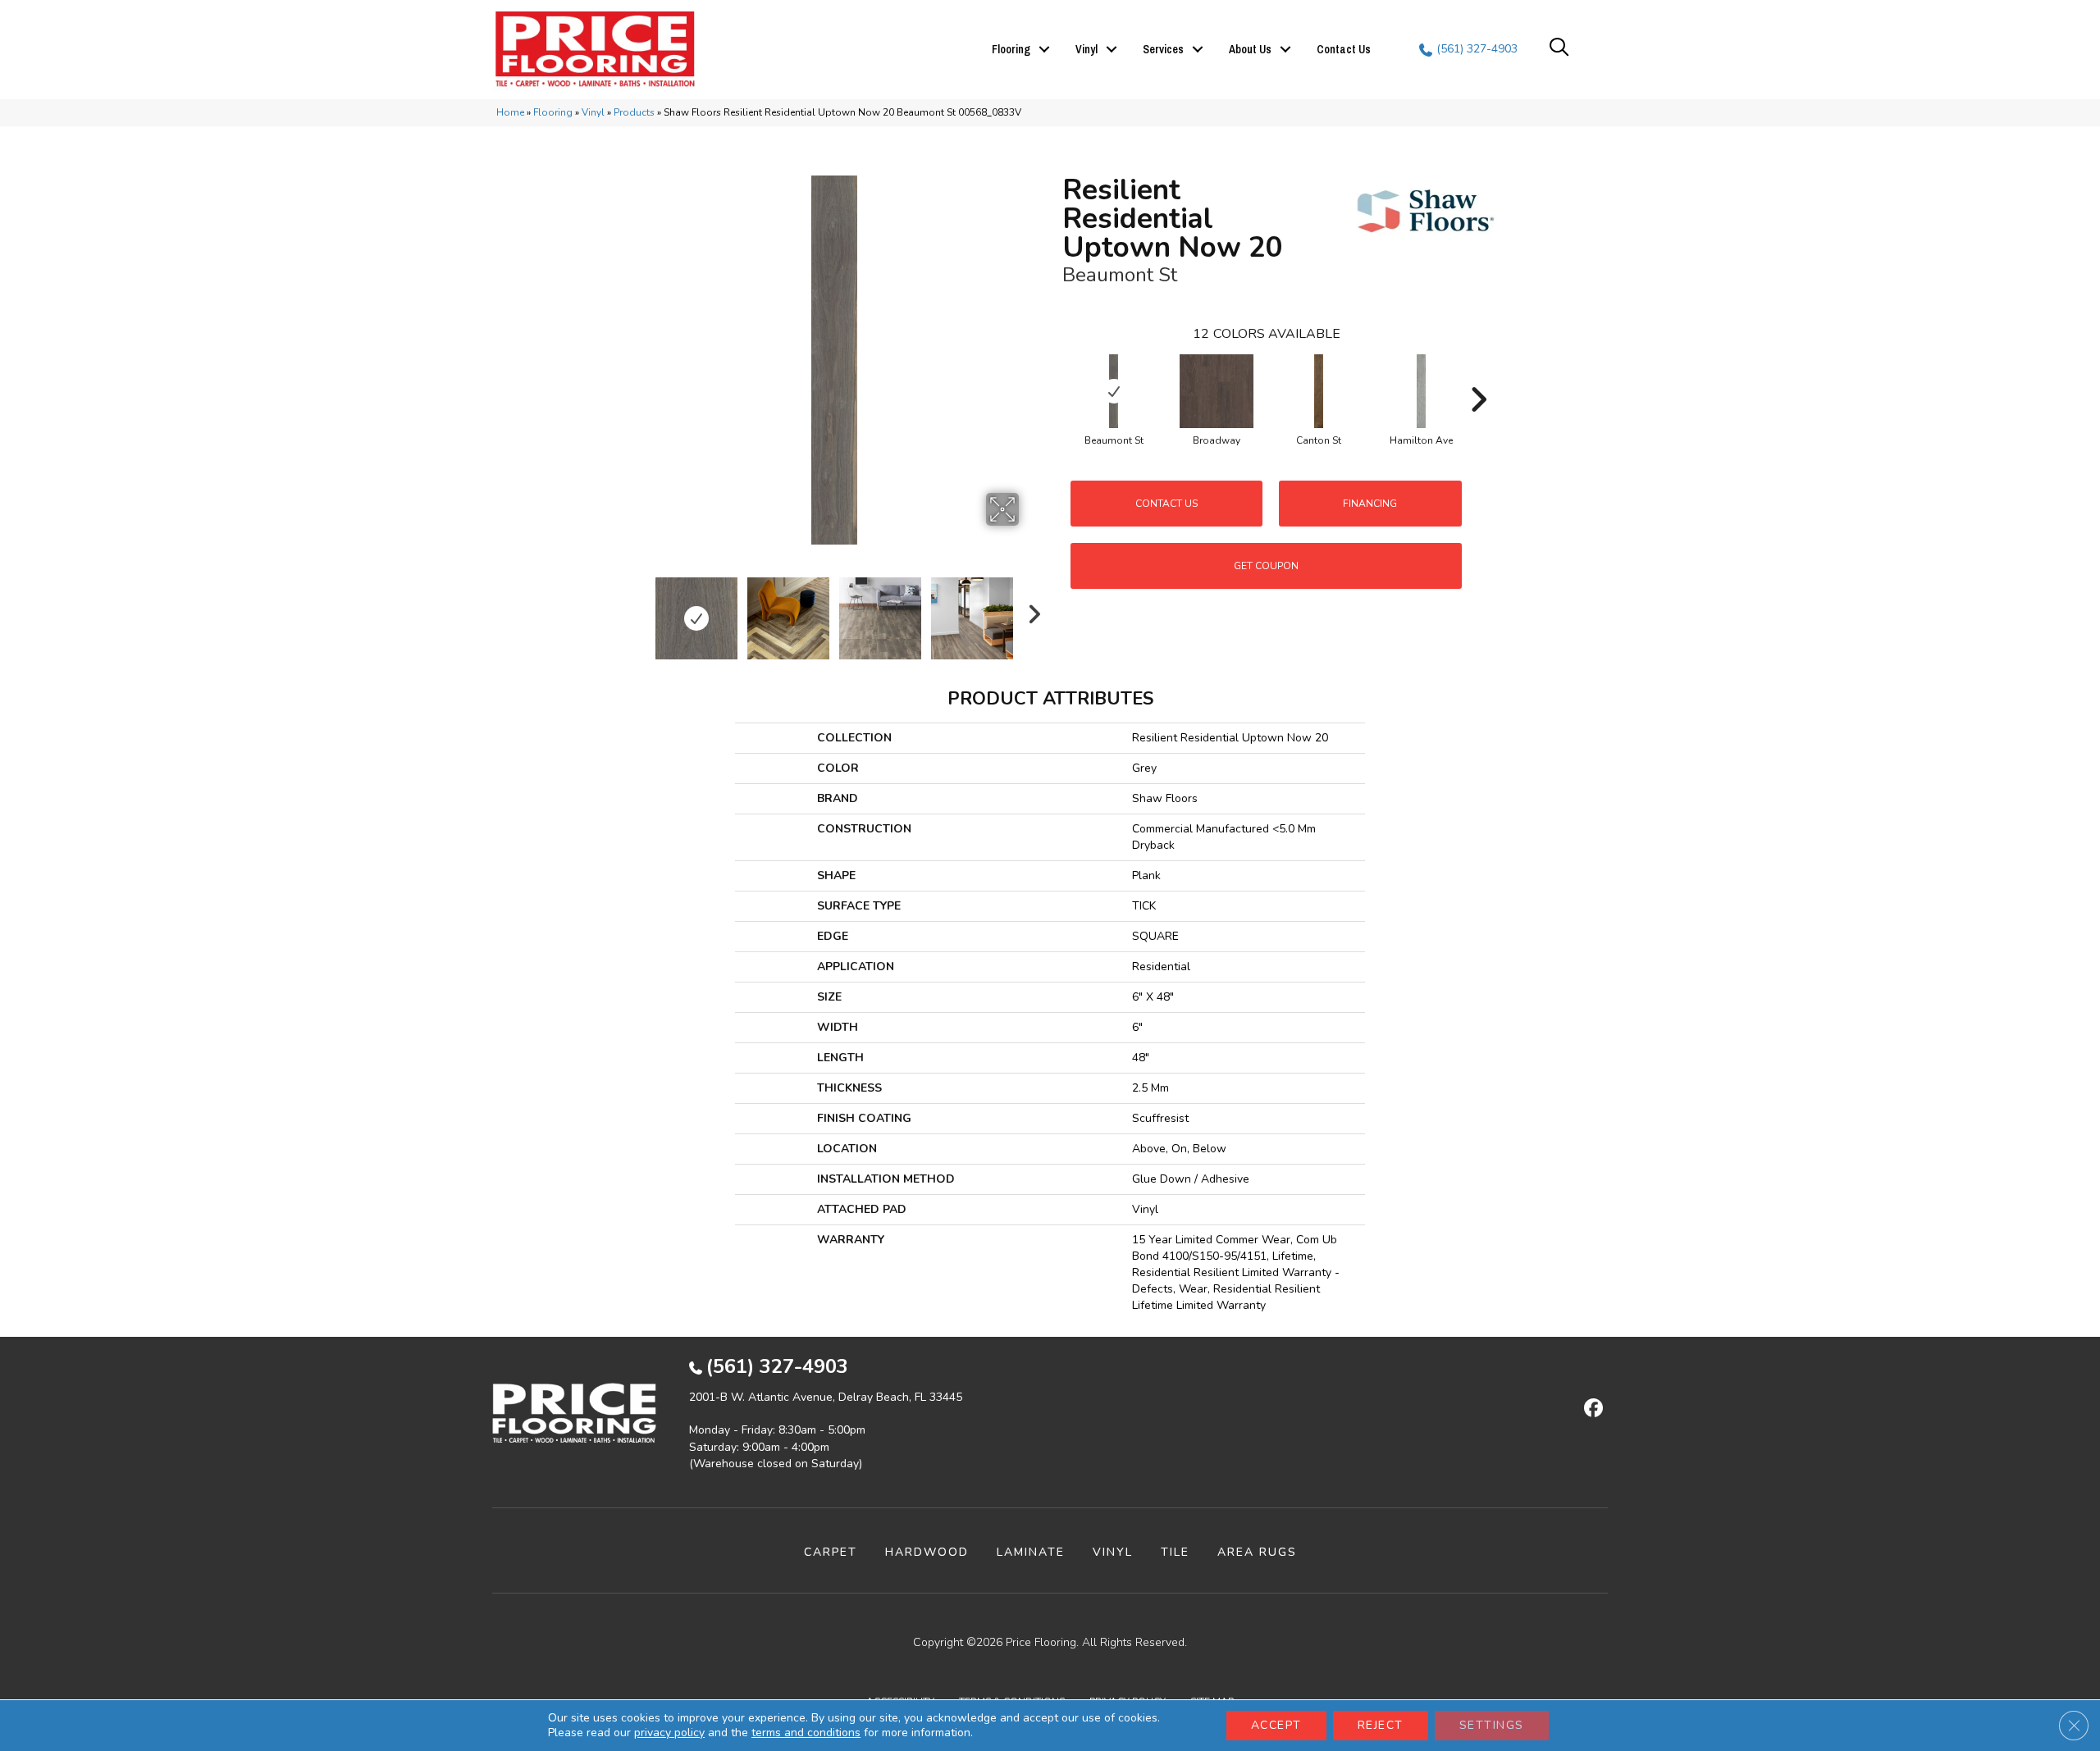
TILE (1175, 1552)
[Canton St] (1319, 391)
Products (634, 112)
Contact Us (1344, 49)
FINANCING (1370, 504)
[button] (1044, 49)
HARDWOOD (927, 1552)
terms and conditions (806, 1733)
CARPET (831, 1552)
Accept (1276, 1725)
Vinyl (1087, 49)
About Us (1250, 49)
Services (1163, 49)
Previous (638, 610)
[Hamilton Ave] (1422, 391)
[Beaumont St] (1114, 391)
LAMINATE (1031, 1552)
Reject (1381, 1725)
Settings (1492, 1725)
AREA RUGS (1257, 1552)
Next (1029, 610)
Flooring (1011, 49)
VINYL (1113, 1552)
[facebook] (1591, 1409)
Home (510, 112)
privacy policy (669, 1733)
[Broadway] (1217, 391)
